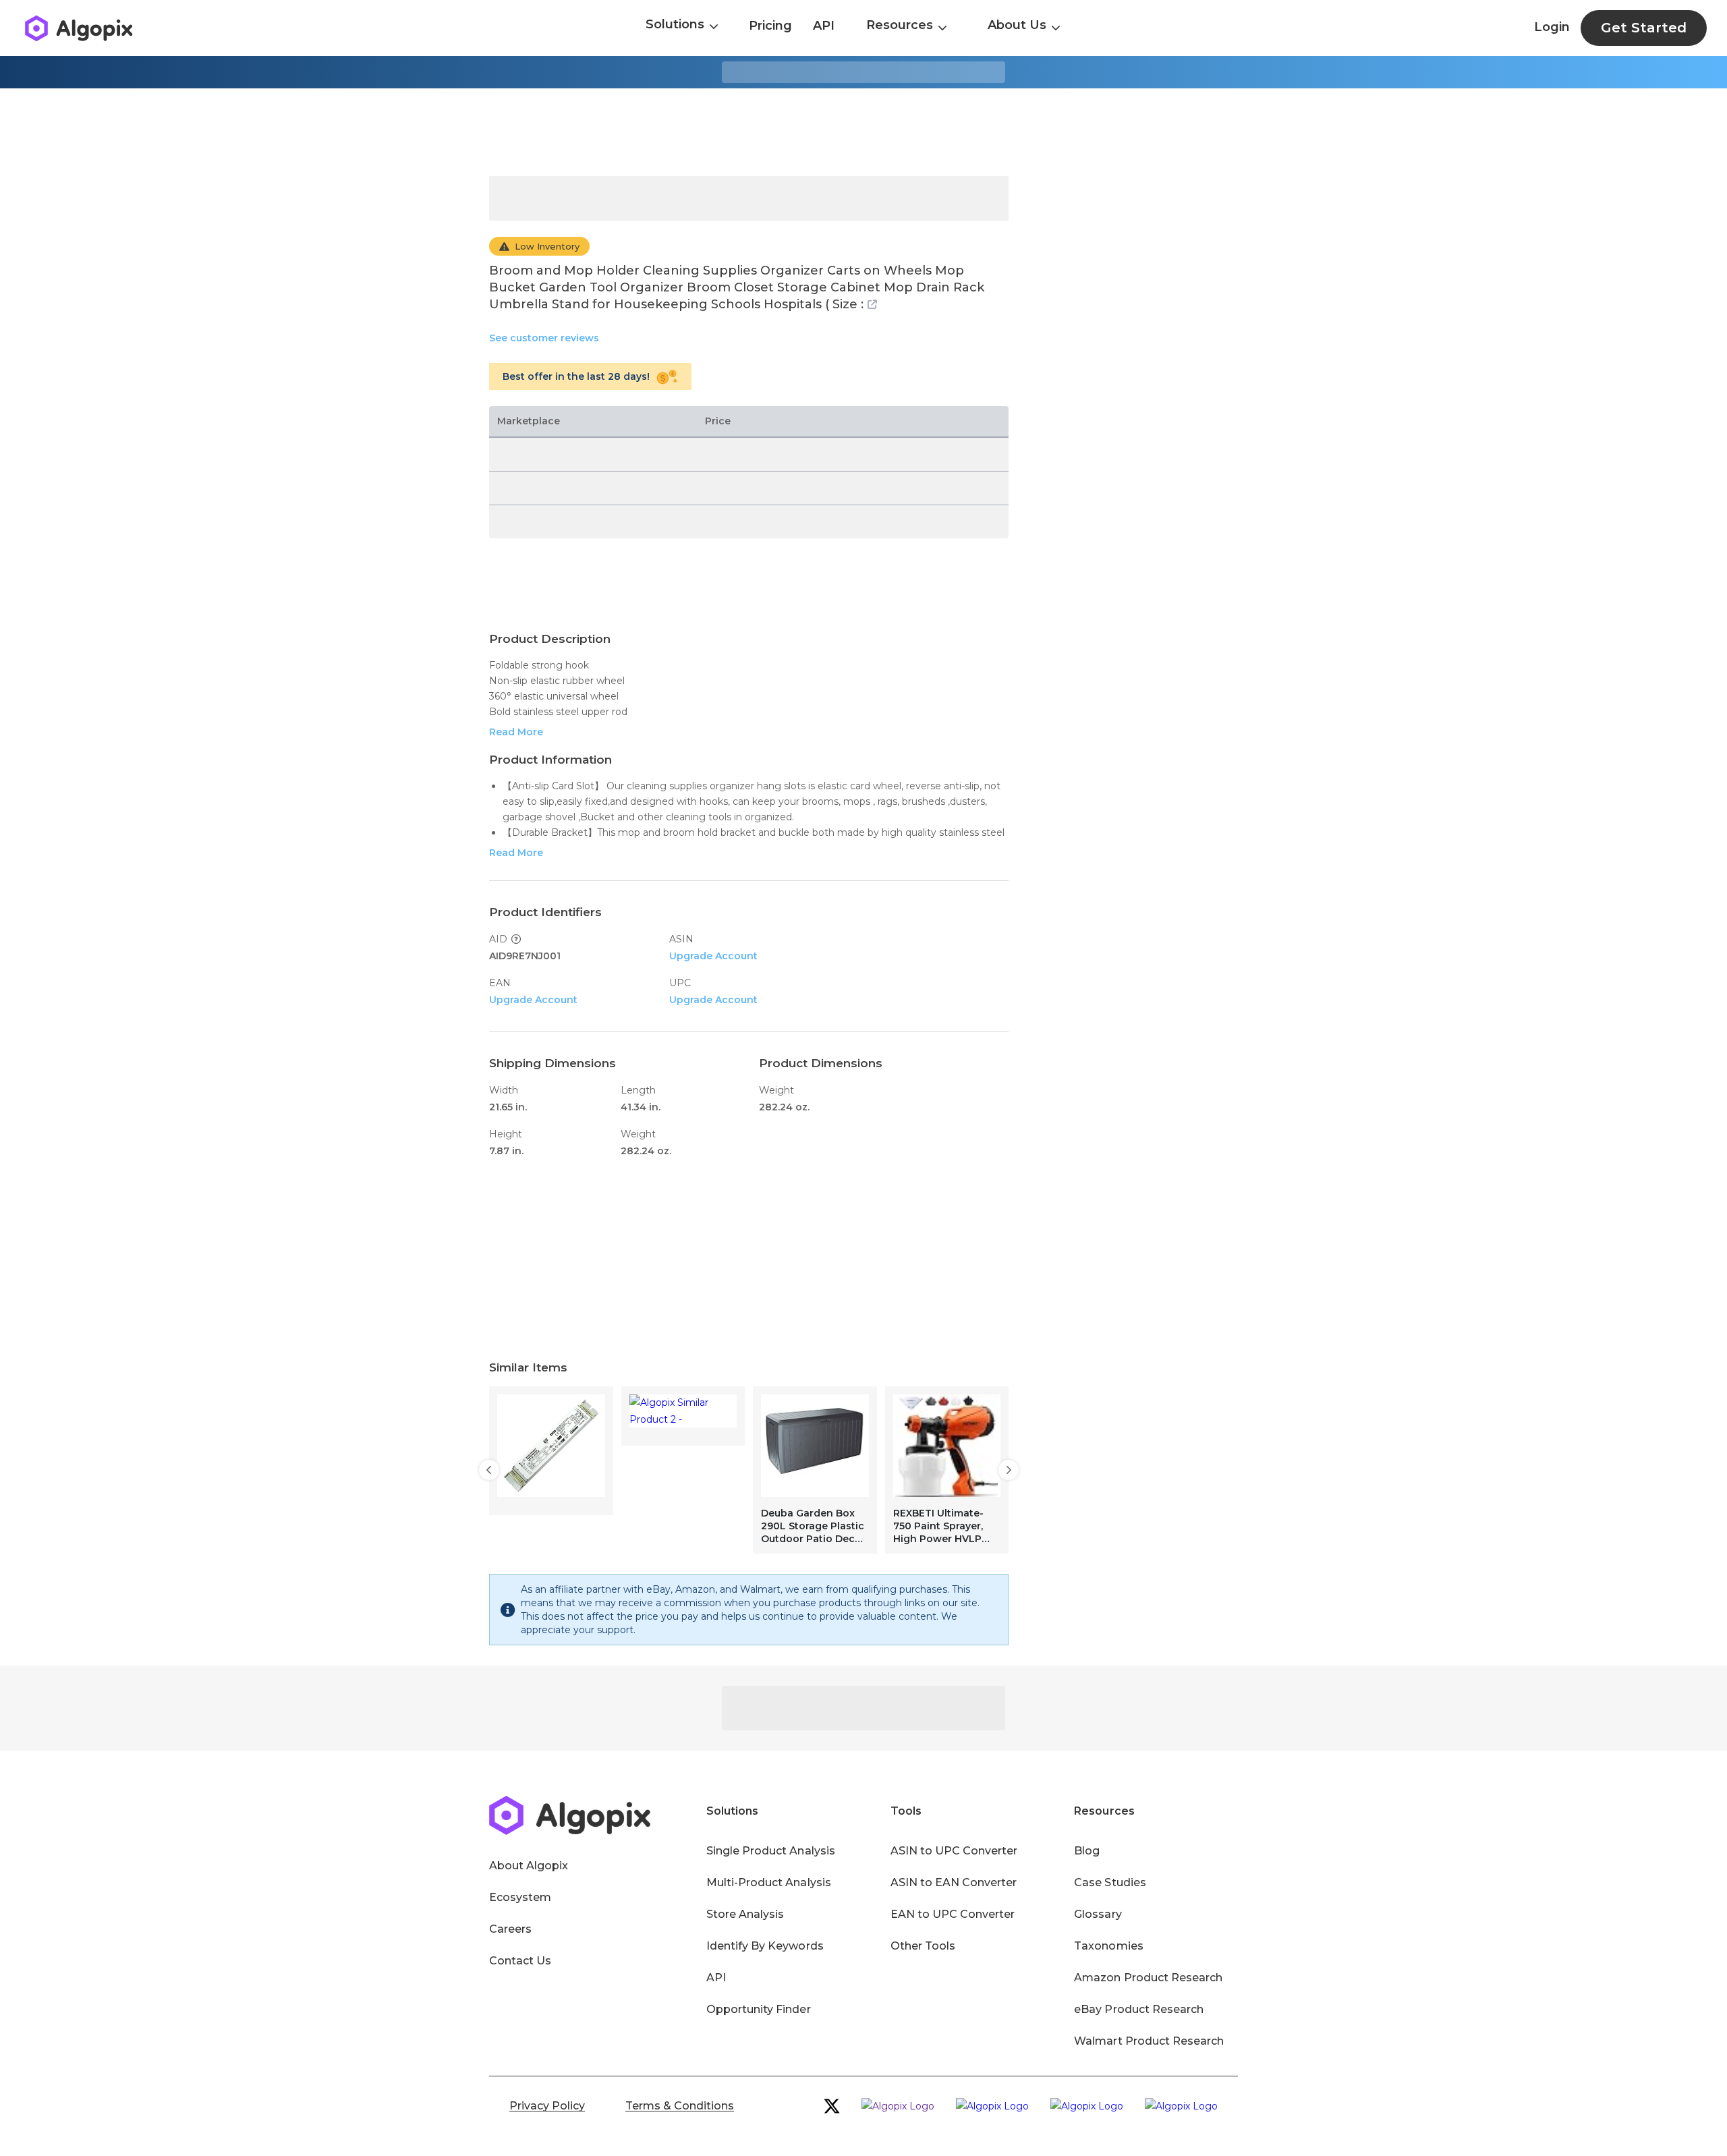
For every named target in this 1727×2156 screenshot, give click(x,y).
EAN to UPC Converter (953, 1914)
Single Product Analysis (771, 1851)
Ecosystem (520, 1897)
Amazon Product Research (1148, 1978)
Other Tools (923, 1946)
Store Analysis (745, 1914)
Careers (510, 1929)
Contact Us (520, 1961)
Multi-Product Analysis (769, 1882)
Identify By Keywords (765, 1946)
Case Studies (1110, 1882)
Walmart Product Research (1149, 2041)
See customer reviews (544, 338)
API (824, 26)
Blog (1087, 1851)
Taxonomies (1108, 1946)
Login (1552, 27)
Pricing (770, 26)
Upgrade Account (713, 956)
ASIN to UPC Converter (954, 1851)
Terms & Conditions (680, 2106)
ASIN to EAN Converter (954, 1882)
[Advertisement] (863, 132)
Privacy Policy (547, 2106)
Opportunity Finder (759, 2009)
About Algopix (529, 1866)
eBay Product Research (1139, 2009)
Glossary (1098, 1914)
